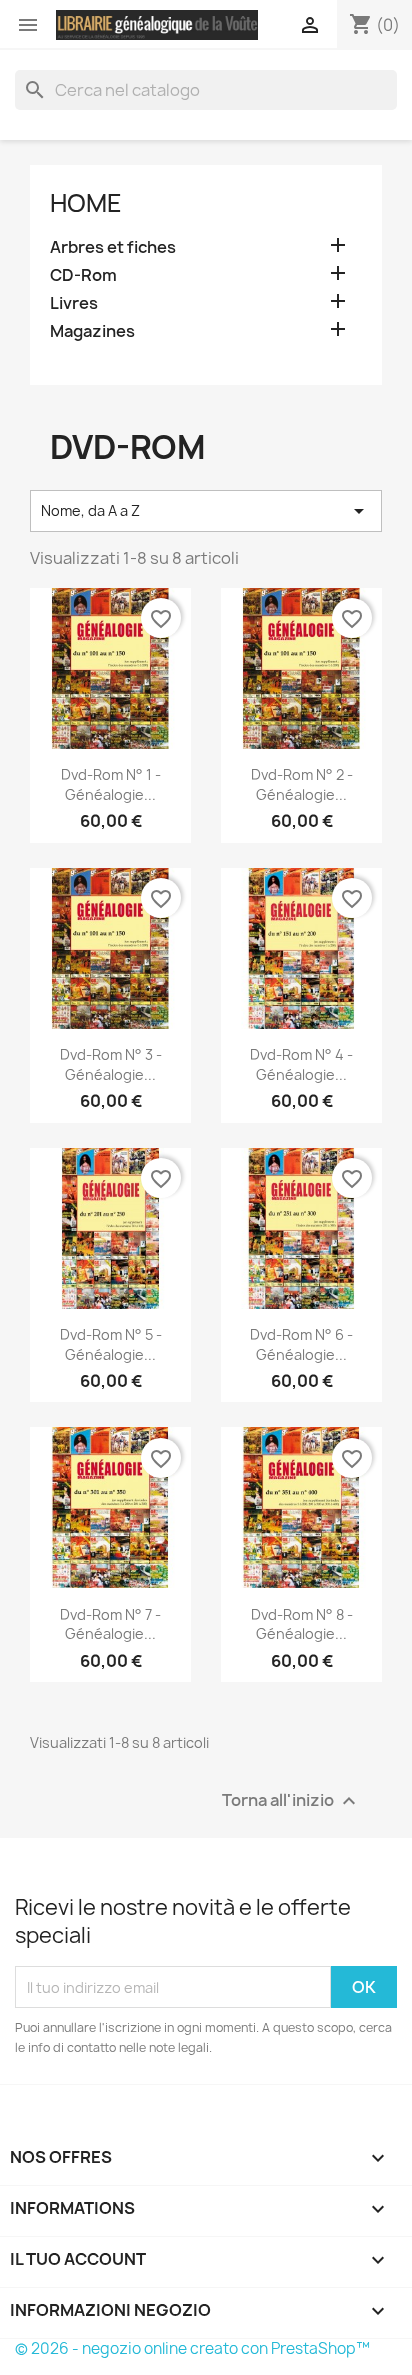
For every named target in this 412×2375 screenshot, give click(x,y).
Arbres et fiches (113, 247)
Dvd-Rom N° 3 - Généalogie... (111, 1064)
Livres (74, 303)
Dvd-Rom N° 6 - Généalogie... (301, 1344)
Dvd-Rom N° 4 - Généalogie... (301, 1064)
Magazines (92, 331)
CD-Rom (83, 275)
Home (86, 203)
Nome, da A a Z (206, 511)
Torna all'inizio (291, 1801)
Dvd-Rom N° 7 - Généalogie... (110, 1624)
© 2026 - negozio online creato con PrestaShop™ (192, 2348)
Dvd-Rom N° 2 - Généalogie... (302, 784)
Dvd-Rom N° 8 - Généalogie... (302, 1624)
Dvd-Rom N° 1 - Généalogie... (111, 784)
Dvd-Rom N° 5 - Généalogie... (111, 1344)
